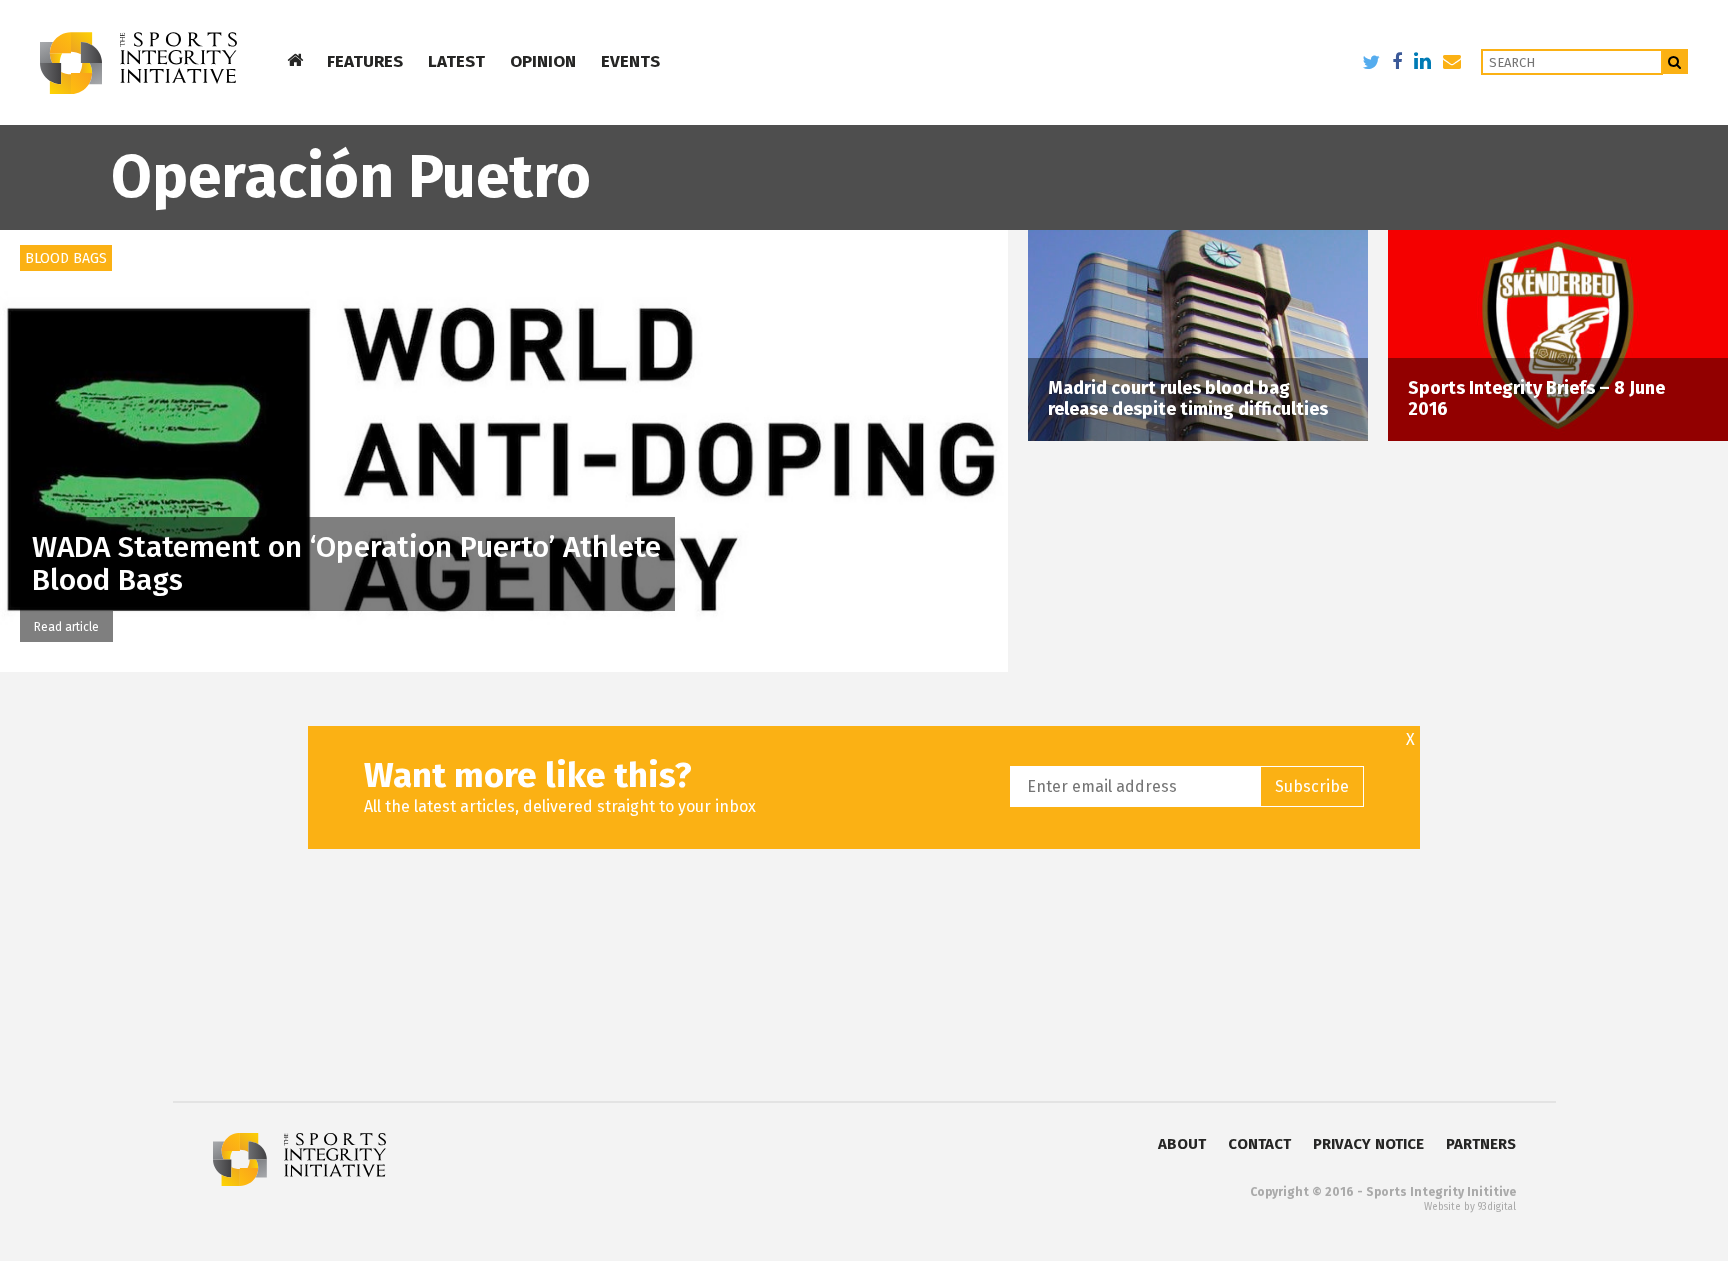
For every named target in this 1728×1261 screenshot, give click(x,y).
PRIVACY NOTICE (1368, 1144)
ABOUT (1182, 1144)
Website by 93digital (1470, 1207)
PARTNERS (1481, 1144)
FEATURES (365, 61)
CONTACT (1259, 1144)
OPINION (543, 61)
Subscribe (1312, 786)
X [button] (1410, 740)
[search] (1675, 61)
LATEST (456, 61)
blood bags (66, 258)
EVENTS (630, 61)
